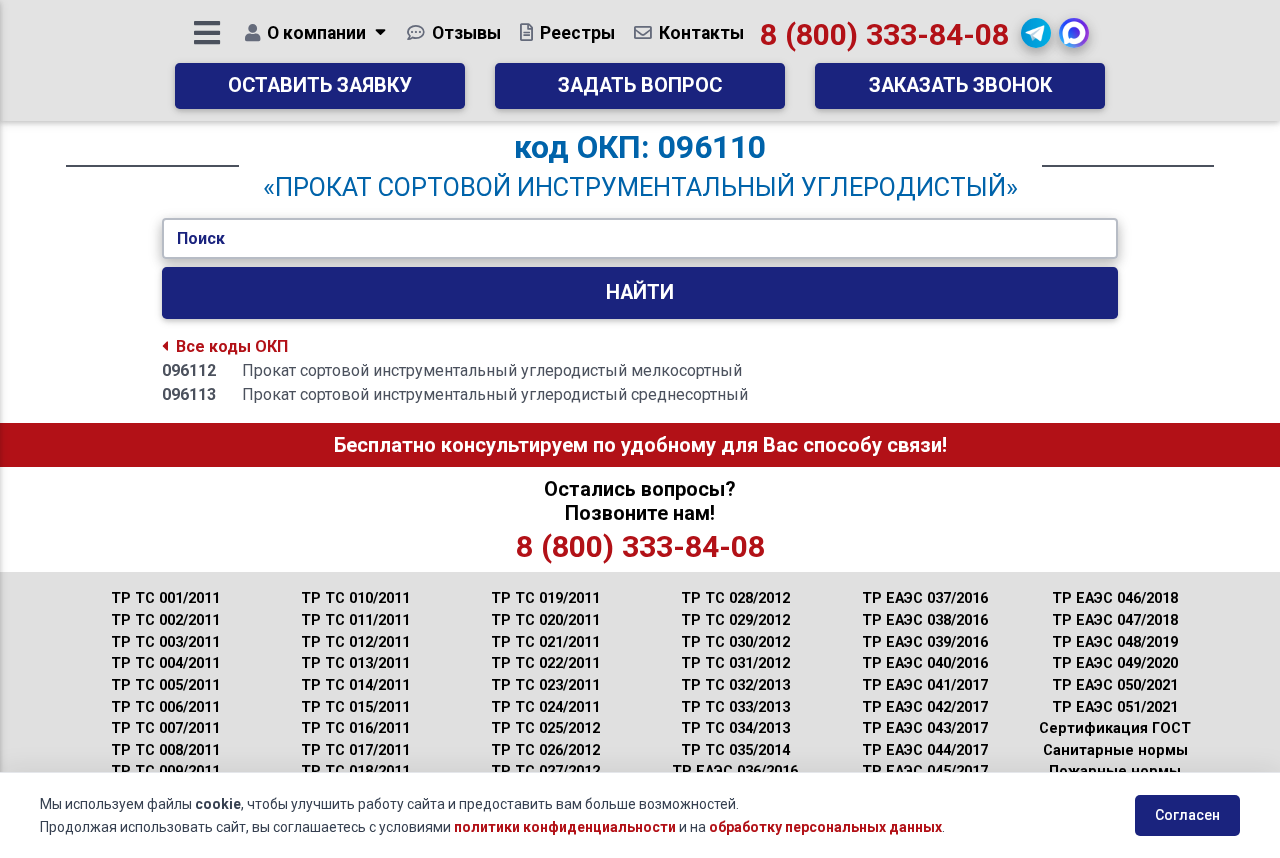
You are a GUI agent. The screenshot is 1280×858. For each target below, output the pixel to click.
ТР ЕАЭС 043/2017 (925, 728)
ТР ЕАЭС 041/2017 (925, 685)
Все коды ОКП (232, 346)
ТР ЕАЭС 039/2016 (925, 642)
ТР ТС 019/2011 (545, 598)
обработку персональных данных (825, 827)
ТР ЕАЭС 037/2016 (925, 598)
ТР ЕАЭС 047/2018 (1115, 620)
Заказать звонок (960, 85)
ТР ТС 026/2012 (545, 750)
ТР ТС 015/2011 (355, 707)
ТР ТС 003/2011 (165, 642)
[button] (1036, 33)
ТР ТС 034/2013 (735, 728)
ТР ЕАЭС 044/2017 (925, 750)
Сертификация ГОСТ (1115, 728)
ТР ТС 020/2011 (545, 620)
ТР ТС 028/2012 (735, 598)
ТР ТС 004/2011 (165, 663)
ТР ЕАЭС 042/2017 (925, 707)
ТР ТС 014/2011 (355, 685)
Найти (640, 292)
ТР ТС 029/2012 (735, 620)
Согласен (1187, 815)
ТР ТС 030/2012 (735, 642)
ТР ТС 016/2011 (355, 728)
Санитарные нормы (1115, 750)
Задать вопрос (640, 85)
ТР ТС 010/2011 (355, 598)
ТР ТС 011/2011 (355, 620)
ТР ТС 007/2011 (165, 728)
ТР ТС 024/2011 (545, 707)
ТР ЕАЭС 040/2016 (925, 663)
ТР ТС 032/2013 (735, 685)
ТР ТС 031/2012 (735, 663)
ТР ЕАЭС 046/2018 (1115, 598)
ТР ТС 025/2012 (545, 728)
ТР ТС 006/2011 (165, 707)
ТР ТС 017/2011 (355, 750)
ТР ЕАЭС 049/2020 (1115, 663)
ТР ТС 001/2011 (165, 598)
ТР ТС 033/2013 (735, 707)
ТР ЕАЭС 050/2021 (1115, 685)
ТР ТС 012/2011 (355, 642)
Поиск (201, 238)
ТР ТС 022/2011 (545, 663)
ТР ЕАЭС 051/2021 (1115, 707)
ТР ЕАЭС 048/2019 (1115, 642)
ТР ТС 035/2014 (735, 750)
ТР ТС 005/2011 (165, 685)
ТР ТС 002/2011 (165, 620)
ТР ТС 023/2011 (545, 685)
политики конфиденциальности (565, 827)
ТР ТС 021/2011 (545, 642)
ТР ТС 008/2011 (165, 750)
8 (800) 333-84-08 (884, 34)
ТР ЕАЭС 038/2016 (925, 620)
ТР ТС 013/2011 (355, 663)
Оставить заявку (320, 85)
